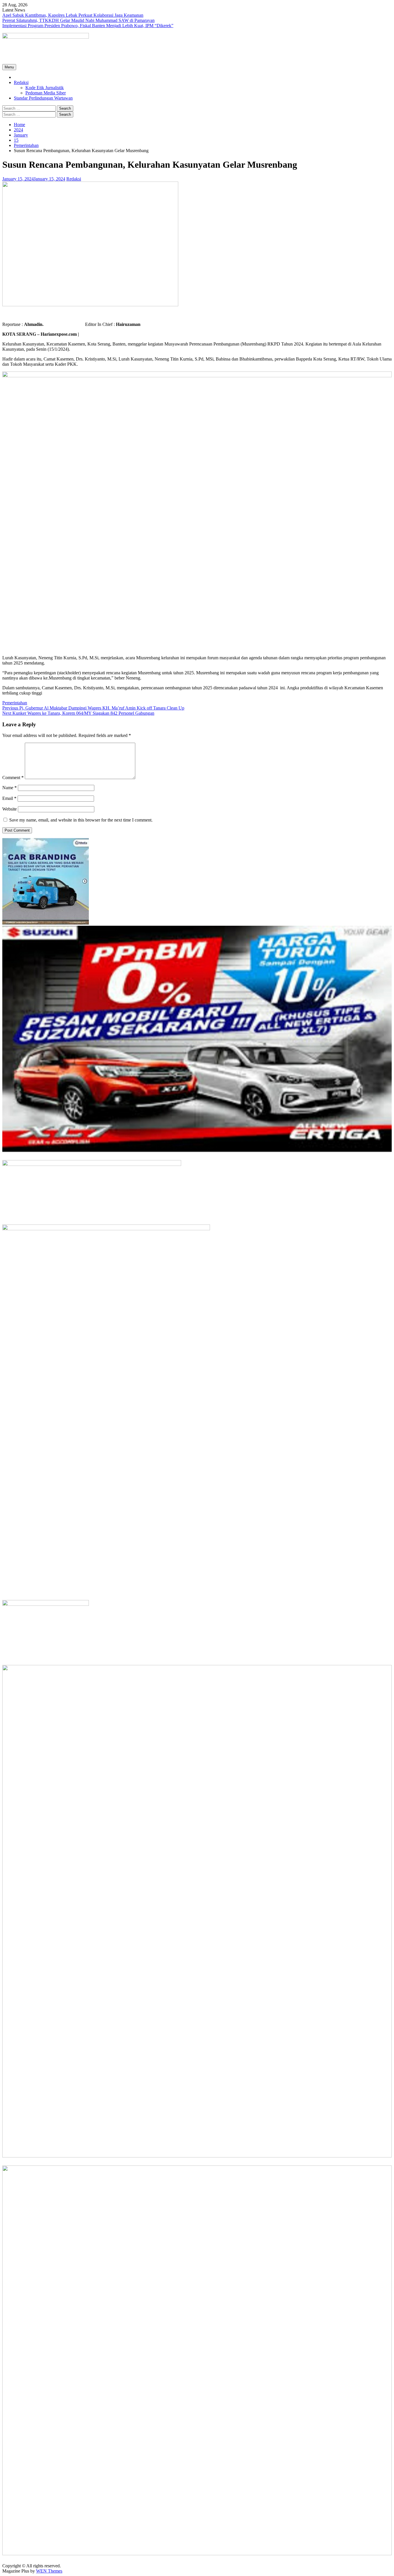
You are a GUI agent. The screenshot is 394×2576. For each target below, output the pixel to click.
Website (10, 809)
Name (10, 788)
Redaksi (21, 82)
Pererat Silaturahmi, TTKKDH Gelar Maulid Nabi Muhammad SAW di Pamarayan (78, 20)
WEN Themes (49, 2571)
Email (9, 798)
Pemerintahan (15, 703)
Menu (9, 67)
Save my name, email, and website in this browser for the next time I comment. (81, 820)
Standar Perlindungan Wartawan (43, 98)
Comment (13, 778)
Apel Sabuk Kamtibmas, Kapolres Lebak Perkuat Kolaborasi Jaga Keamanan (73, 15)
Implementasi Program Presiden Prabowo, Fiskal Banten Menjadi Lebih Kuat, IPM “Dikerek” (88, 26)
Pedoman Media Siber (46, 93)
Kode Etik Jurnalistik (45, 88)
